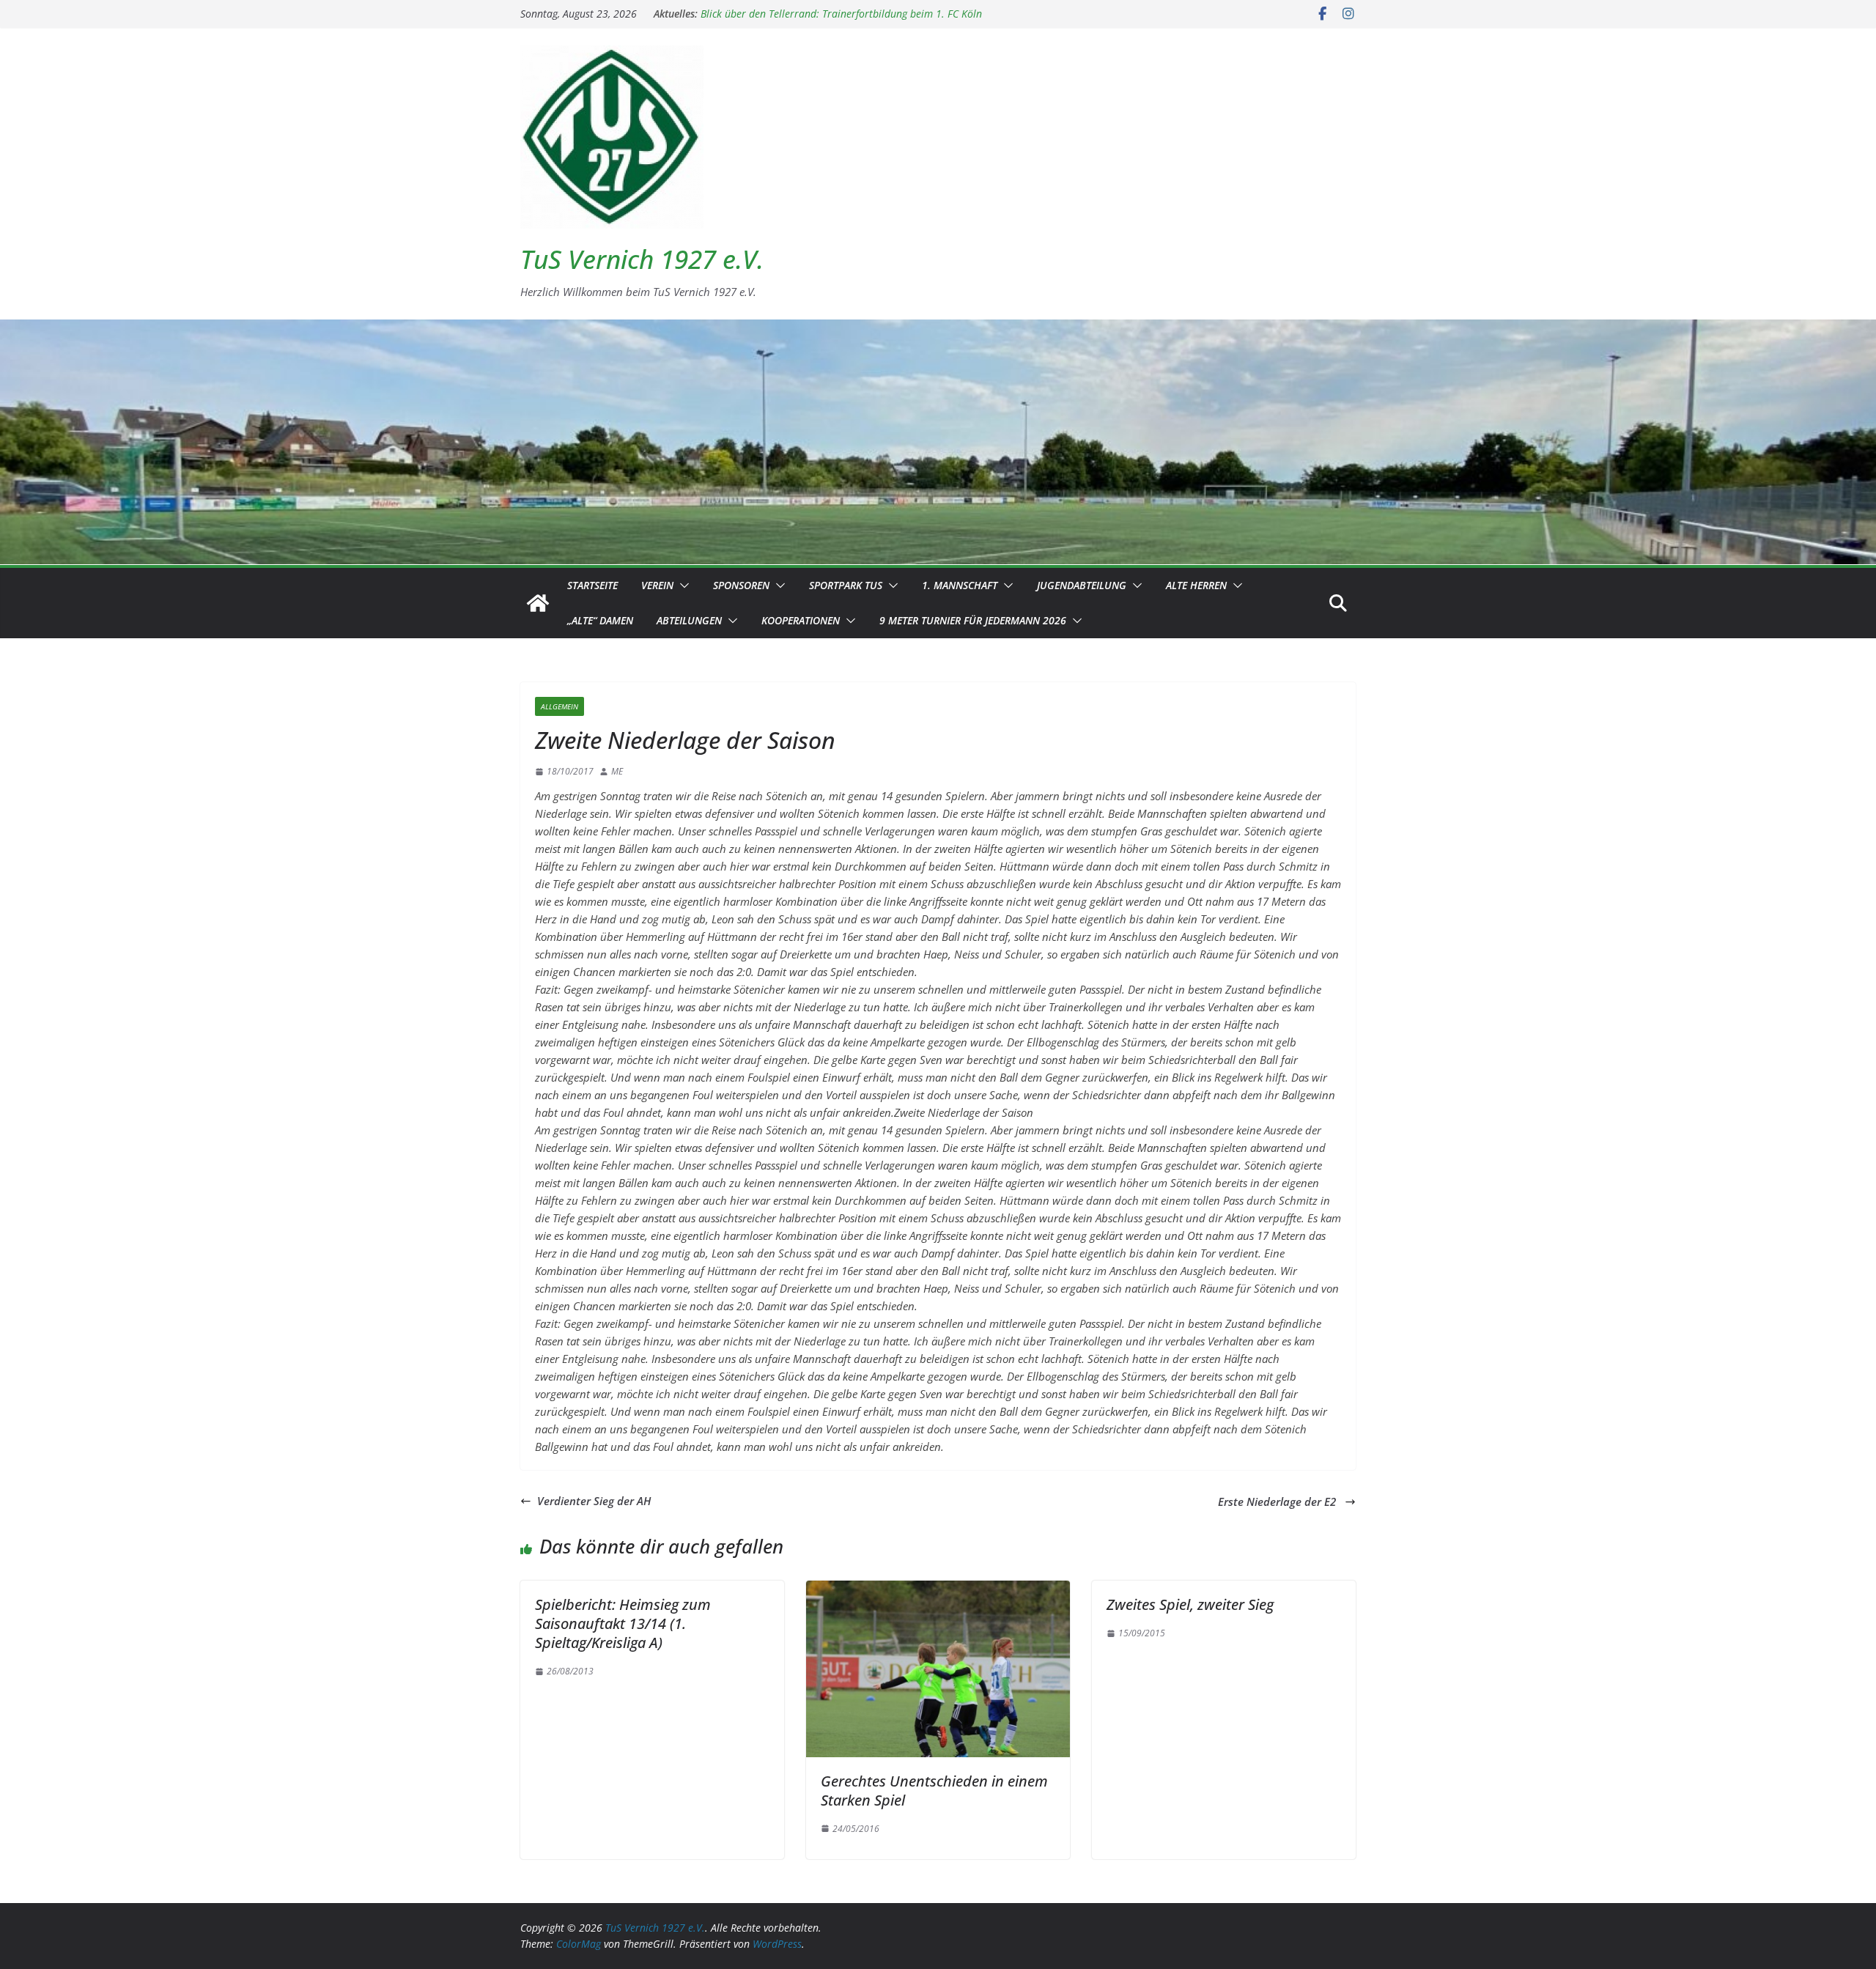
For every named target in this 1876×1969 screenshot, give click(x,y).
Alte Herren (1196, 585)
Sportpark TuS (846, 585)
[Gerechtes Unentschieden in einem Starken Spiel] (938, 1589)
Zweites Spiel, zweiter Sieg (1190, 1604)
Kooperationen (801, 620)
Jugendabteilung (1082, 585)
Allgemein (560, 706)
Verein (657, 585)
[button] (682, 585)
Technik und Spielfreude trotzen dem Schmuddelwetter (826, 14)
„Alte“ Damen (600, 620)
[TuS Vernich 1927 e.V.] (538, 603)
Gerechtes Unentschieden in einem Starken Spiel (934, 1791)
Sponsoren (741, 585)
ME (617, 771)
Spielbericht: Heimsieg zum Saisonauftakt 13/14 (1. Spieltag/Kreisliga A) (623, 1623)
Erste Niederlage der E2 (1278, 1501)
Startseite (592, 585)
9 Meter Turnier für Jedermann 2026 (973, 620)
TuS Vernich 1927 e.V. (642, 259)
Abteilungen (689, 620)
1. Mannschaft (960, 585)
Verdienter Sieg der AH (594, 1501)
